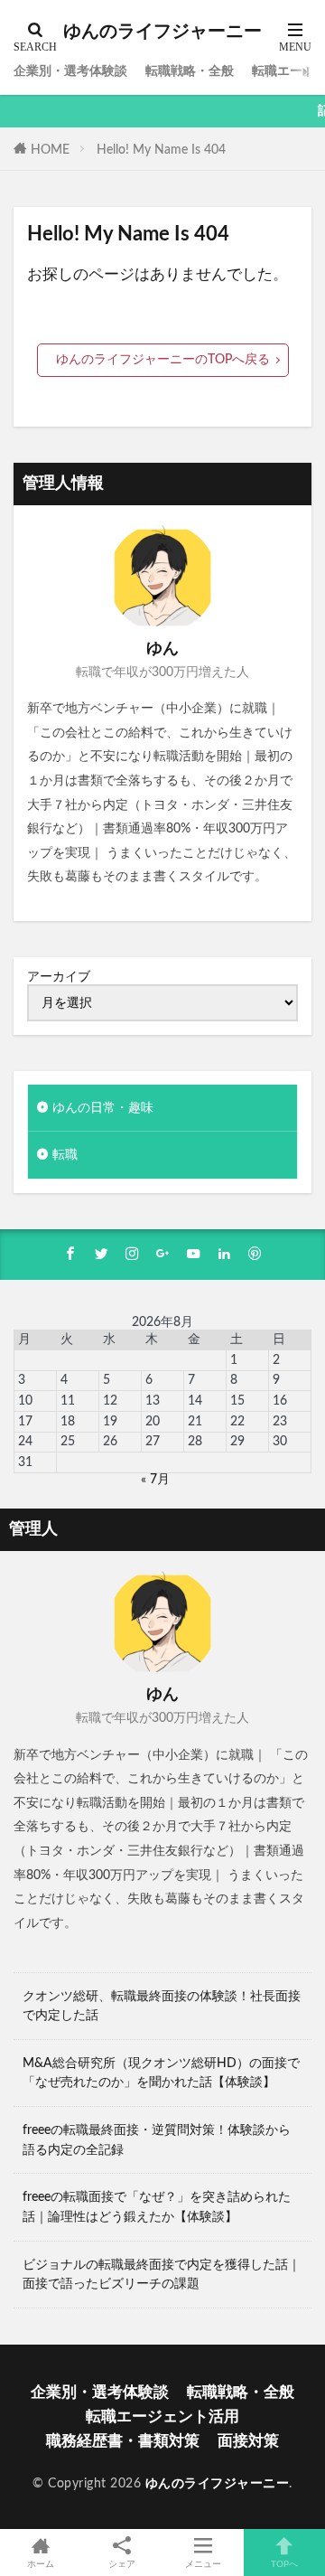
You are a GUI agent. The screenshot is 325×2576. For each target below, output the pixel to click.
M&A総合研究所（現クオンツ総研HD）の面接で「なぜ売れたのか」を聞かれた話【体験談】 (161, 2073)
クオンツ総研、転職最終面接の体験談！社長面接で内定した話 (162, 2006)
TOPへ (284, 2564)
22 (237, 1421)
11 (68, 1401)
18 (68, 1421)
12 (110, 1401)
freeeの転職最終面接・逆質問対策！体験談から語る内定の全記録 (157, 2140)
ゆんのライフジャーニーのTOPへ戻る (163, 359)
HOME (50, 150)
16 (280, 1401)
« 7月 (155, 1479)
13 (153, 1401)
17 (25, 1421)
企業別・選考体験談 (70, 71)
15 (237, 1401)
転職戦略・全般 (190, 71)
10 (25, 1401)
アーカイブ (59, 977)
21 (195, 1421)
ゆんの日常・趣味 (103, 1108)
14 (195, 1401)
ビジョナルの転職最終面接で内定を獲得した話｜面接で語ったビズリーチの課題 (162, 2275)
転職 (65, 1155)
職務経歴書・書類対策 (123, 2441)
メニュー (203, 2564)
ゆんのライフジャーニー (162, 32)
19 (110, 1421)
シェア (122, 2564)
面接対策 (248, 2441)
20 (153, 1421)
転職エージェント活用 (162, 2416)
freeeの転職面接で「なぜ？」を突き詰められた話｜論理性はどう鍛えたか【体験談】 (157, 2207)
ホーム (41, 2564)
